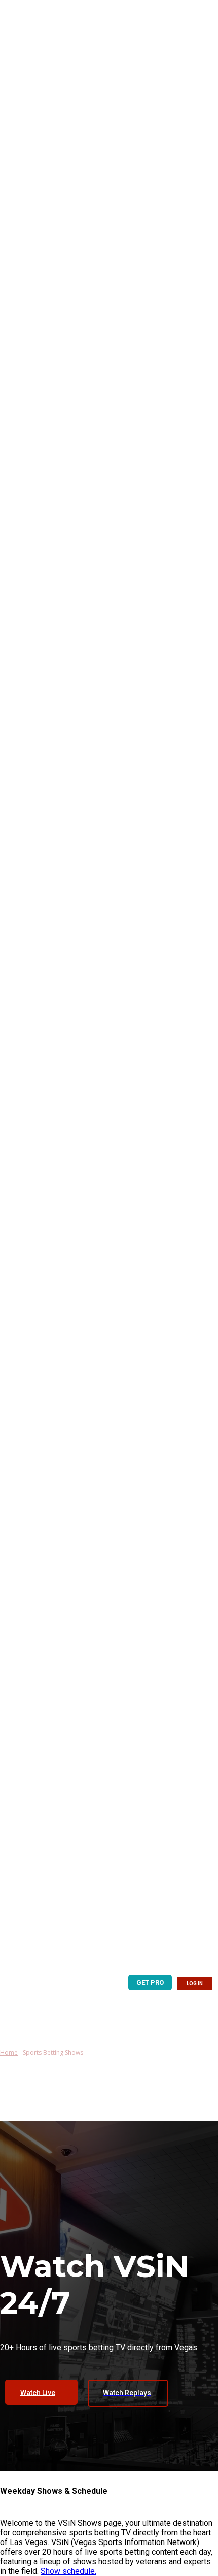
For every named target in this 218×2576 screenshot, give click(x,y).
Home (9, 2052)
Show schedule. (68, 2571)
